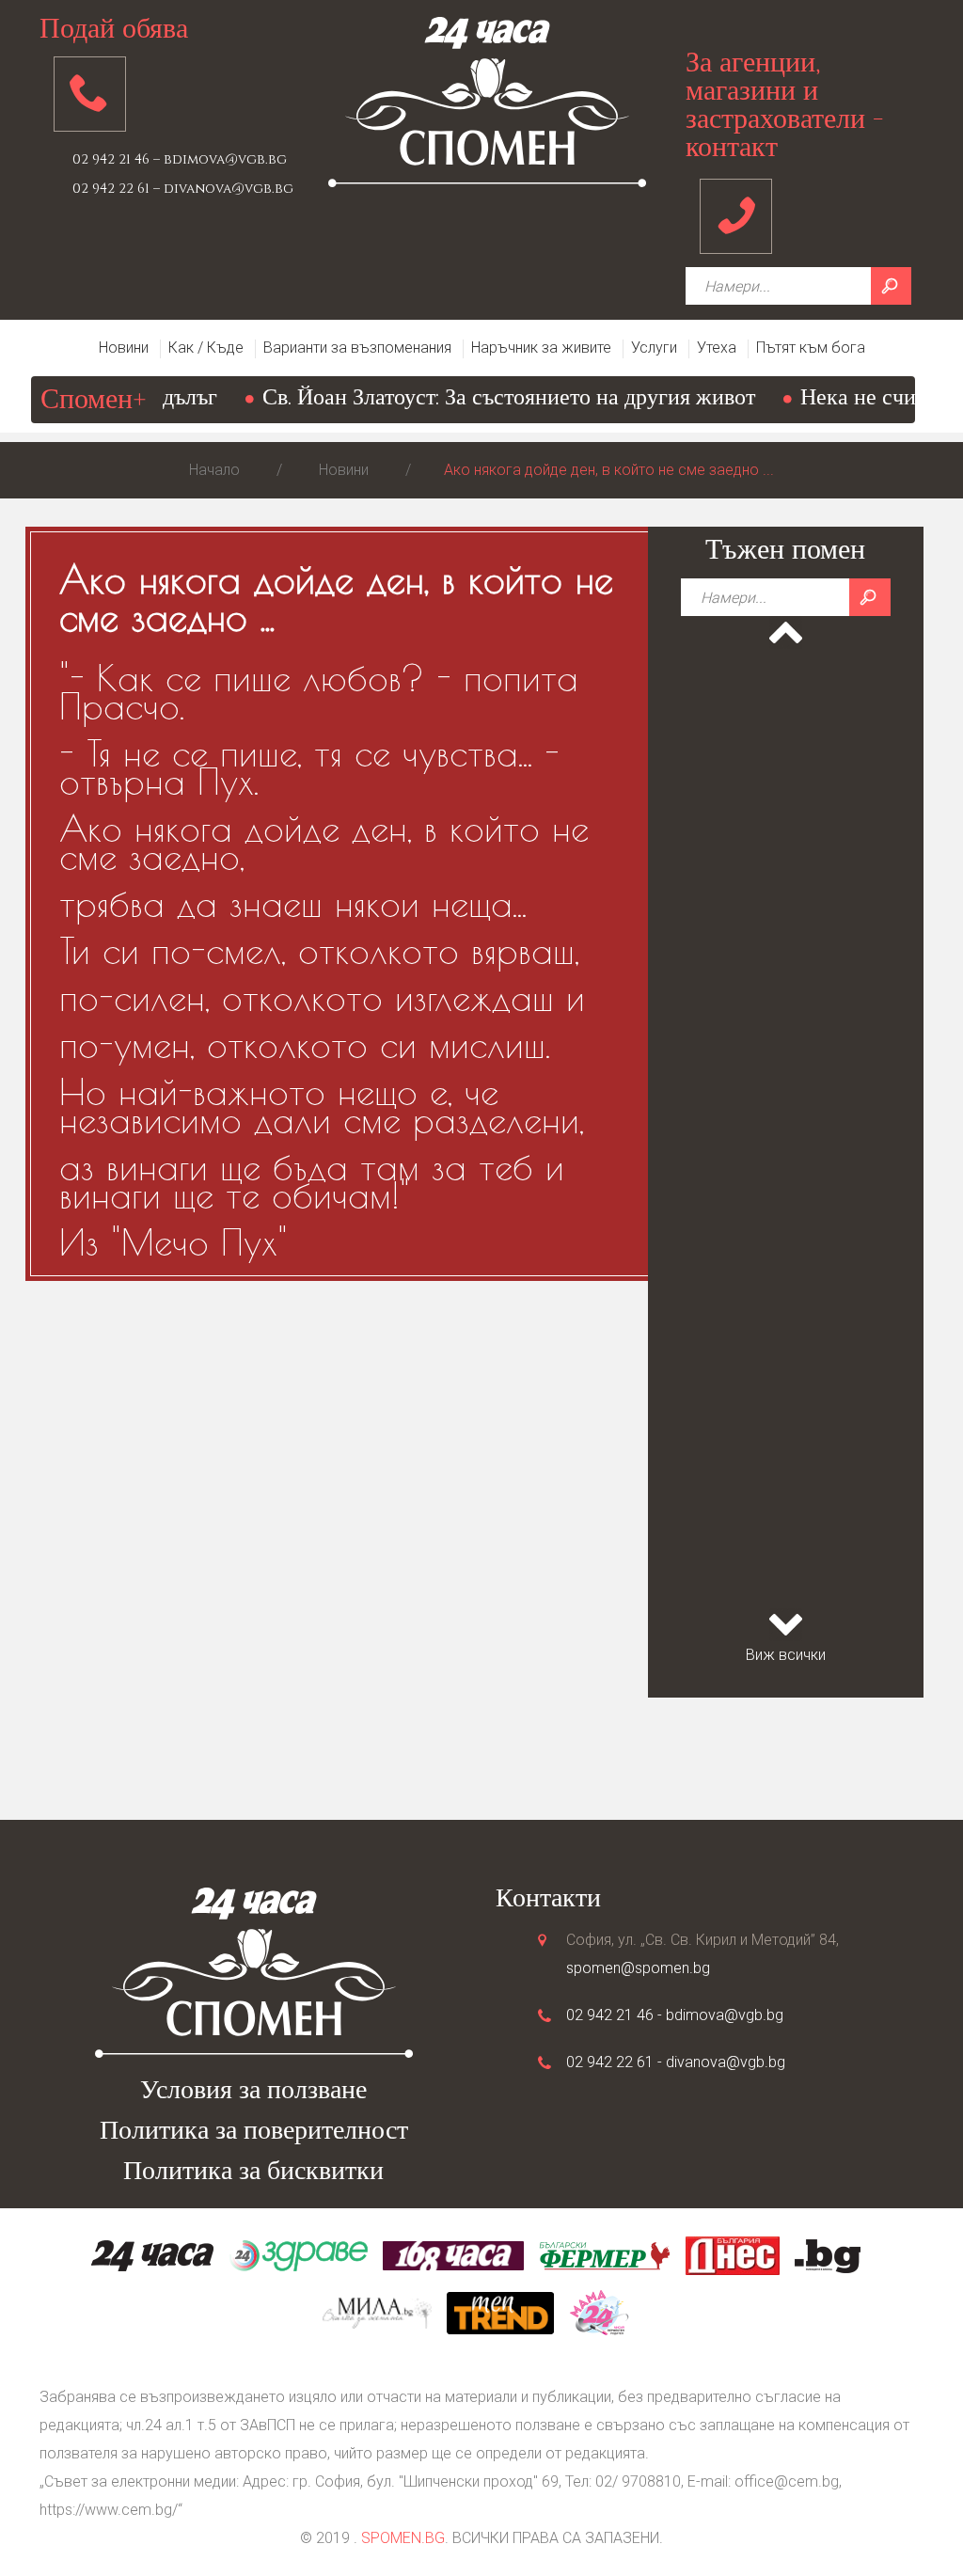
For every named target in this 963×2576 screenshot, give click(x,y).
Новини (124, 348)
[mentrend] (500, 2311)
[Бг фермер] (605, 2255)
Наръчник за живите (541, 348)
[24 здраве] (298, 2255)
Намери (892, 286)
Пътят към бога (811, 348)
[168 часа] (453, 2255)
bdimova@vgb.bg (725, 2015)
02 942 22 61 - (616, 2062)
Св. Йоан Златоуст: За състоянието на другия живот (479, 398)
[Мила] (377, 2311)
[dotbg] (828, 2255)
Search (870, 597)
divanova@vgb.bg (726, 2062)
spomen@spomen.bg (638, 1968)
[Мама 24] (599, 2311)
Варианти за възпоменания (357, 348)
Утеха (717, 348)
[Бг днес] (733, 2255)
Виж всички (786, 1655)
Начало (214, 470)
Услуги (654, 348)
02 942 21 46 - (616, 2015)
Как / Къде (206, 348)
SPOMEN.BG (403, 2538)
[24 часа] (152, 2255)
